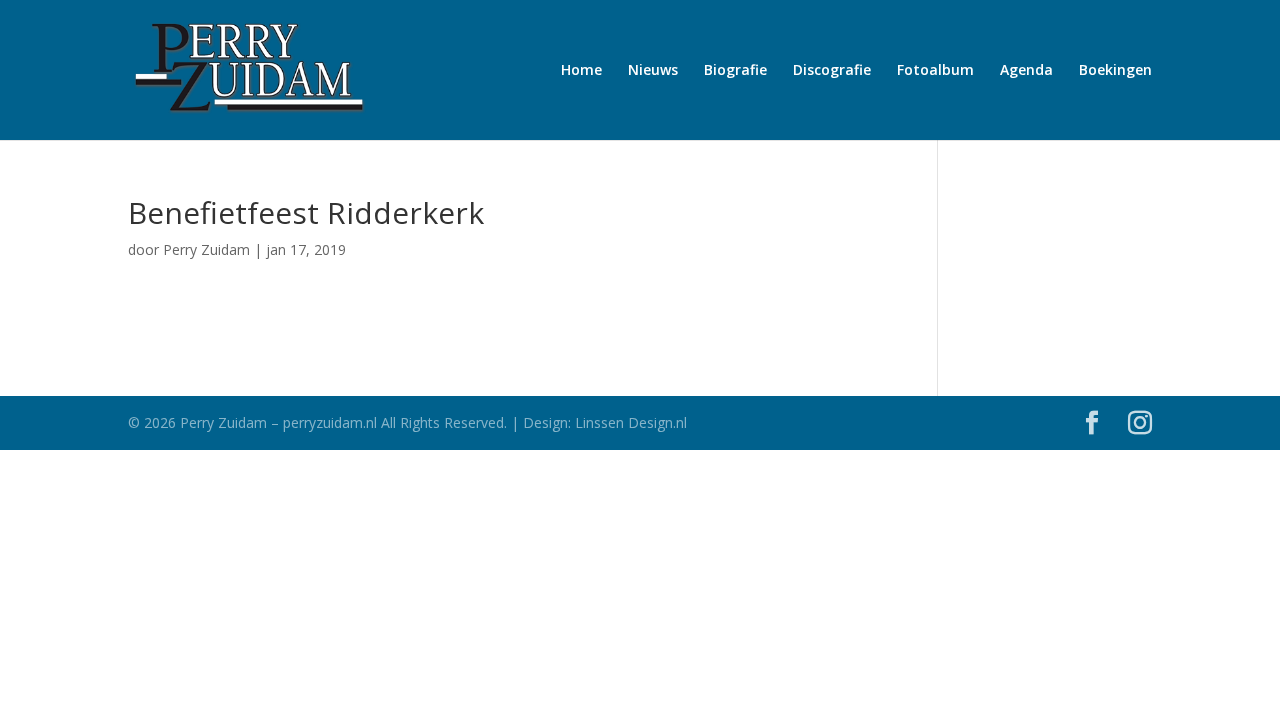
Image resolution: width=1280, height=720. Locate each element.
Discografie (832, 71)
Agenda (1026, 71)
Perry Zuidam (206, 249)
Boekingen (1115, 71)
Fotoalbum (935, 71)
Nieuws (653, 71)
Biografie (735, 71)
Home (581, 71)
